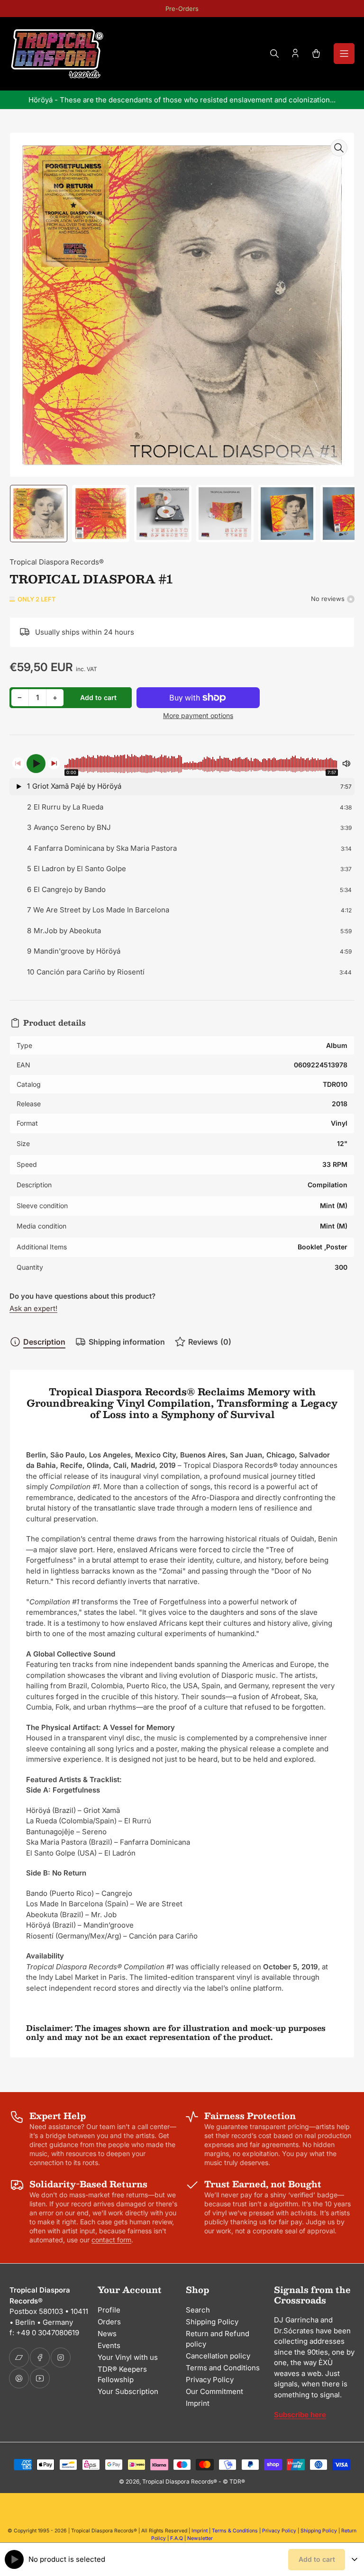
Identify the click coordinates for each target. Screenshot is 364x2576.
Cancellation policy (218, 2356)
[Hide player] (355, 2559)
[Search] (274, 54)
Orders (109, 2322)
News (107, 2334)
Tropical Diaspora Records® (57, 562)
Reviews (210, 1342)
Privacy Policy (210, 2380)
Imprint (198, 2403)
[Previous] (18, 763)
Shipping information (127, 1342)
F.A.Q (177, 2538)
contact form (111, 2240)
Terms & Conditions (235, 2531)
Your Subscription (128, 2391)
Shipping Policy (212, 2322)
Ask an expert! (33, 1308)
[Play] (36, 764)
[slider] (201, 764)
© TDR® (234, 2481)
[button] (182, 787)
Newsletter (200, 2538)
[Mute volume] (346, 764)
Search (198, 2310)
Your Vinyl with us (128, 2357)
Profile (109, 2310)
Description (44, 1342)
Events (109, 2345)
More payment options (198, 715)
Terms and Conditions (223, 2368)
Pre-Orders (182, 9)
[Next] (54, 763)
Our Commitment (214, 2391)
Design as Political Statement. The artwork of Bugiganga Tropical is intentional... (182, 100)
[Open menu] (344, 54)
